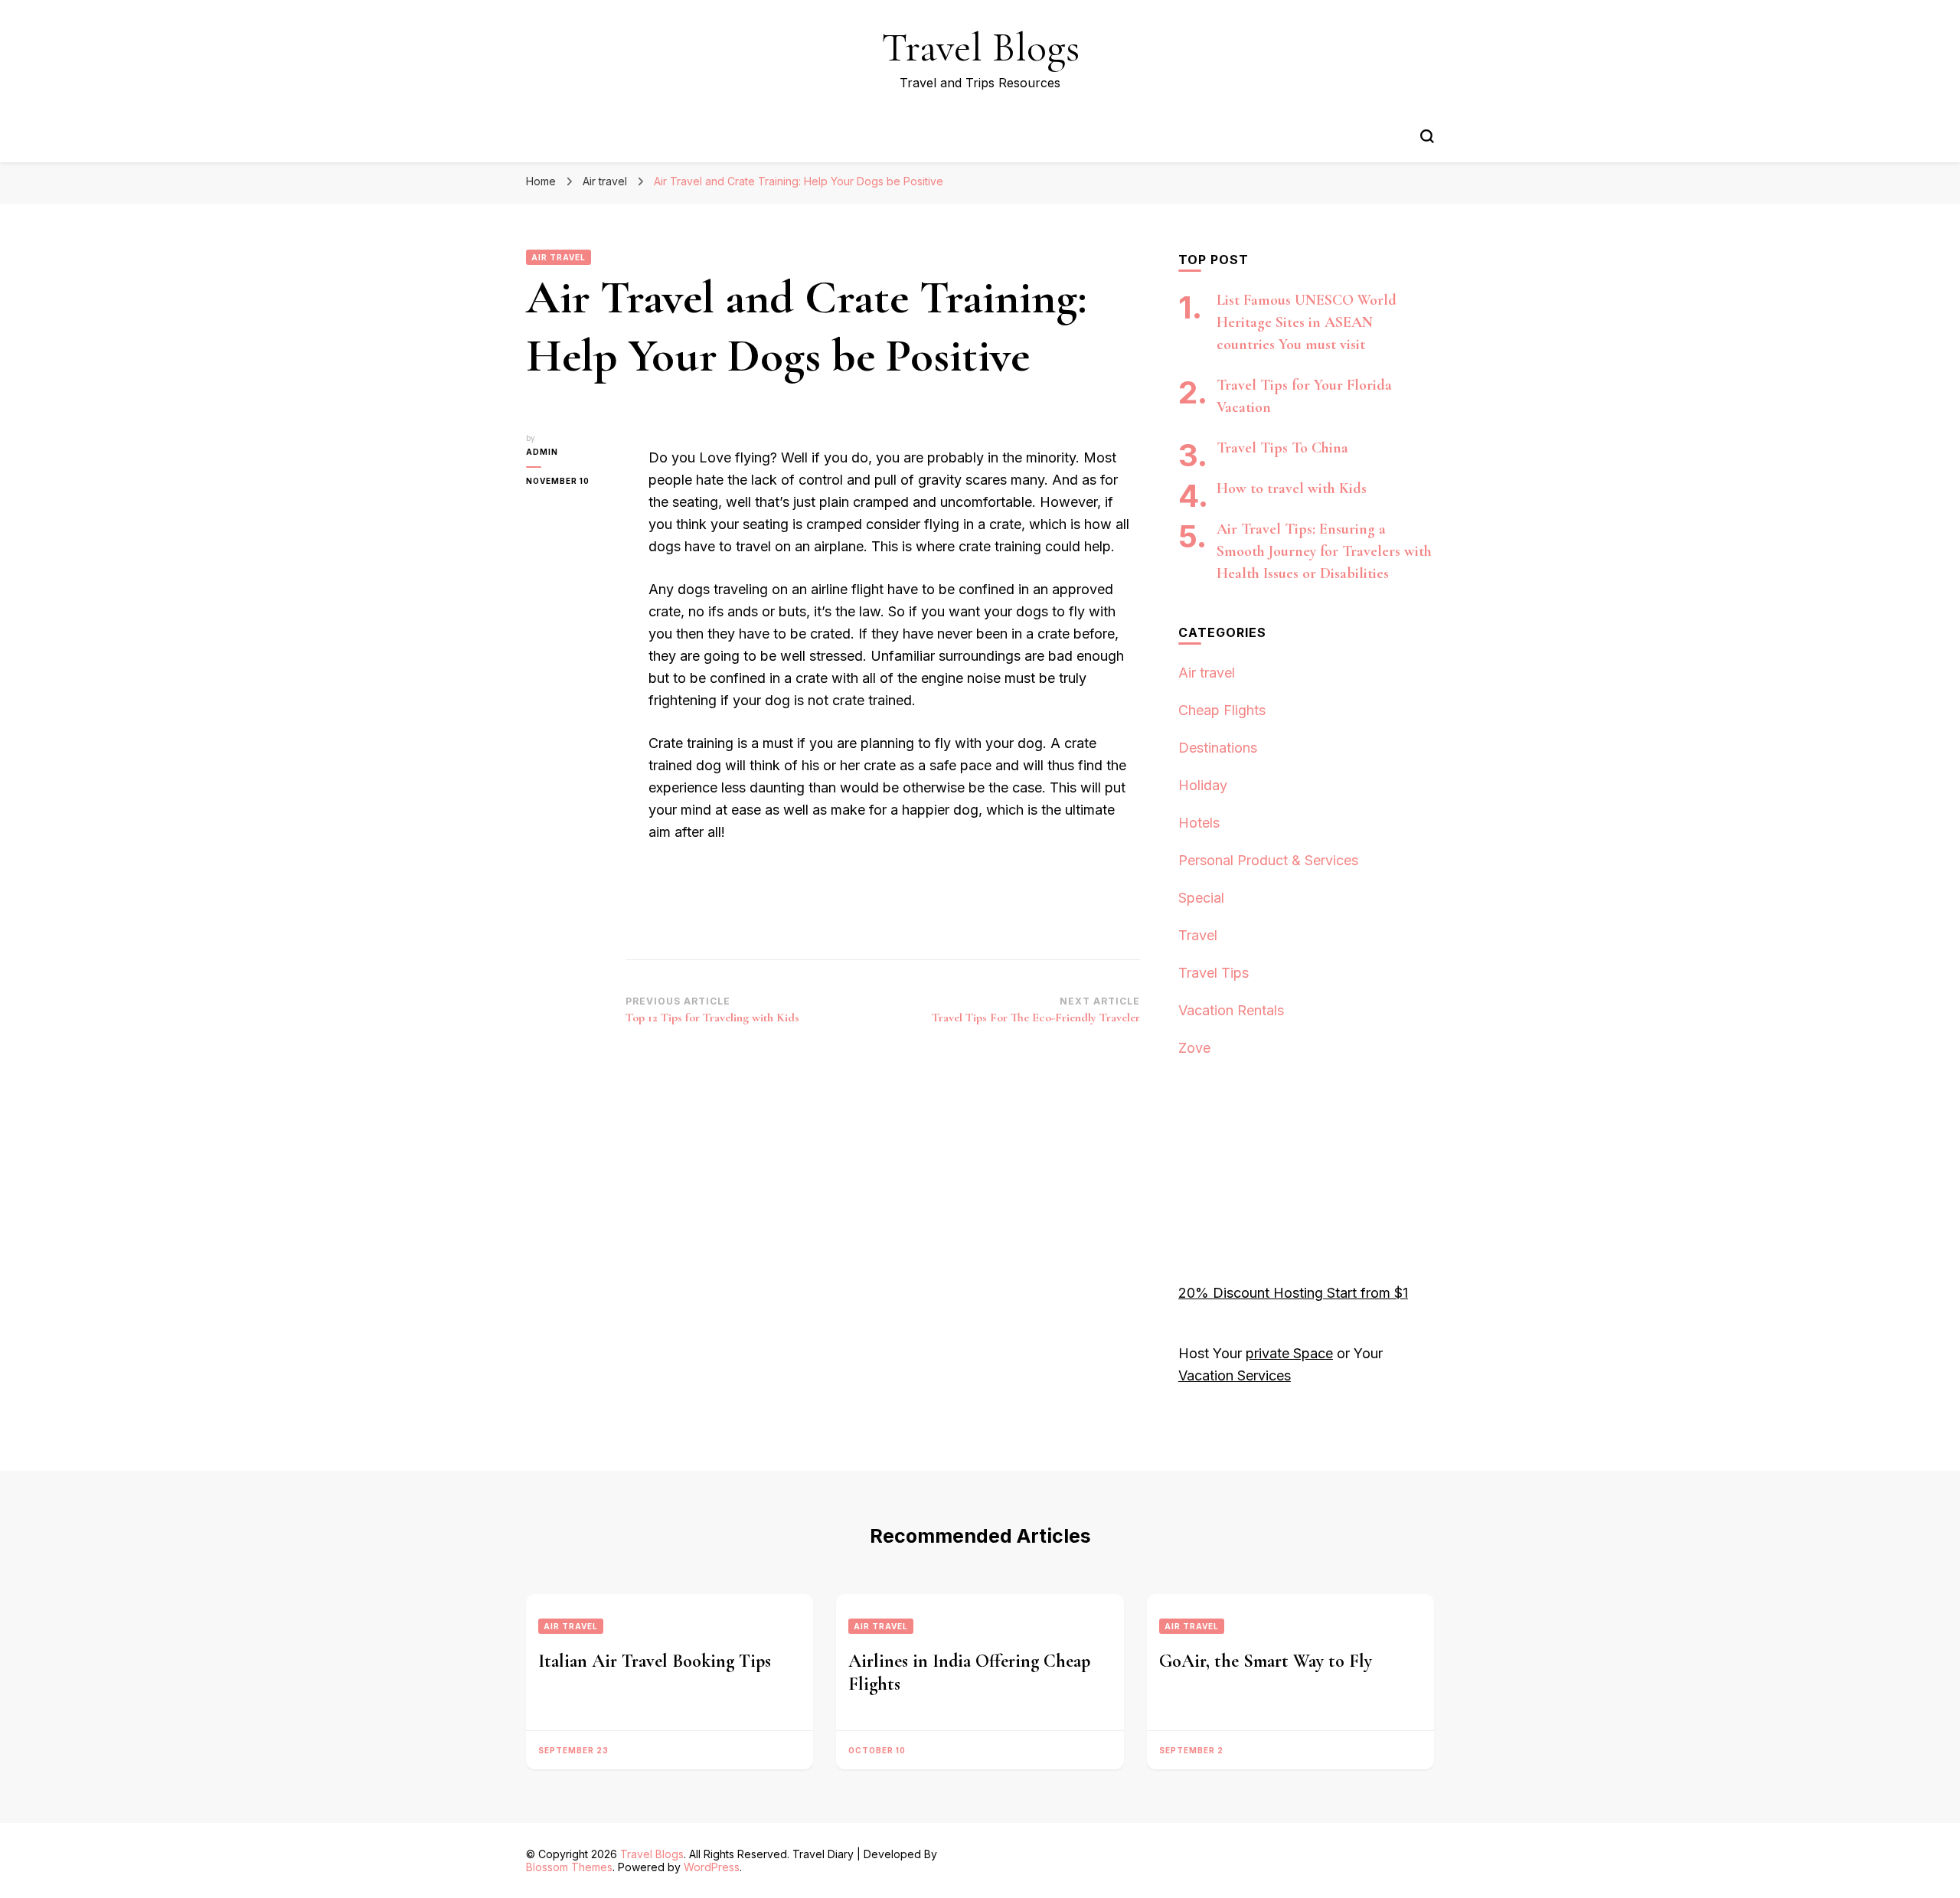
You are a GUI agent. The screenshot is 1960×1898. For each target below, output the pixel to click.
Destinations (1218, 748)
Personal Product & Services (1268, 860)
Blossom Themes (569, 1867)
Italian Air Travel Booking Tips (655, 1661)
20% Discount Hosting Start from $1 (1293, 1293)
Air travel (559, 257)
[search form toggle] (1427, 136)
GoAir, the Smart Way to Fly (1266, 1661)
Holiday (1203, 785)
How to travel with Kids (1292, 488)
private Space (1289, 1353)
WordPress (712, 1867)
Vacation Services (1235, 1375)
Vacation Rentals (1231, 1010)
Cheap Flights (1222, 710)
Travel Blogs (980, 47)
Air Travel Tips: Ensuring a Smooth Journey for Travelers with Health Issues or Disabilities (1324, 551)
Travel (1198, 935)
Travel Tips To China (1282, 448)
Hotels (1199, 823)
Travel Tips (1214, 973)
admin (542, 452)
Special (1201, 898)
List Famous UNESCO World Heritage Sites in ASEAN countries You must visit (1307, 322)
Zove (1194, 1048)
